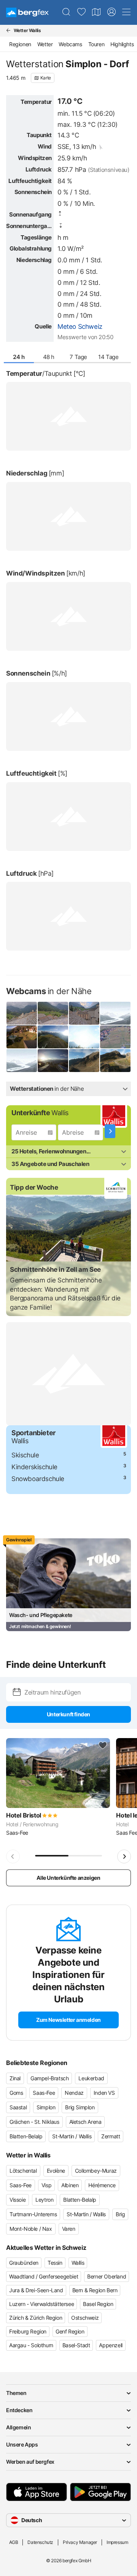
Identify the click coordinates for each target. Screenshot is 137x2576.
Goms (16, 2093)
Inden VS (104, 2093)
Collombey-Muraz (96, 2171)
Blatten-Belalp (26, 2136)
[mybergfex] (112, 12)
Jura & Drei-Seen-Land (36, 2290)
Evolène (56, 2171)
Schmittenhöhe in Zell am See (55, 1269)
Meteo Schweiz (80, 327)
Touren (96, 44)
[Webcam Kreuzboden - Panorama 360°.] (115, 1061)
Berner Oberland (107, 2276)
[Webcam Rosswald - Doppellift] (115, 1037)
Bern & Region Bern (95, 2290)
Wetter (45, 44)
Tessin (55, 2263)
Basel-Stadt (76, 2345)
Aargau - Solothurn (31, 2345)
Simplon (46, 2107)
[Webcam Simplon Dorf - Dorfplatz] (22, 1013)
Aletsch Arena (85, 2122)
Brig (120, 2214)
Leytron (44, 2200)
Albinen (70, 2185)
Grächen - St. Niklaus (34, 2122)
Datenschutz (40, 2542)
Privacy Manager (80, 2542)
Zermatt (111, 2136)
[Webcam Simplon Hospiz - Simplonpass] (115, 1013)
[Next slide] (124, 1856)
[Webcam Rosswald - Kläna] (53, 1037)
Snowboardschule (38, 1479)
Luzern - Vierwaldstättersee (41, 2304)
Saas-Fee (44, 2093)
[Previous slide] (13, 1856)
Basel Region (98, 2304)
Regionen (20, 44)
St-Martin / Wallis (72, 2136)
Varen (69, 2229)
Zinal (15, 2078)
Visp (46, 2185)
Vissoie (18, 2200)
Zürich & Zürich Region (36, 2318)
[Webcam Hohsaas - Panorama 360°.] (84, 1061)
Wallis (78, 2263)
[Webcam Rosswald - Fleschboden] (22, 1061)
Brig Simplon (80, 2107)
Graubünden (24, 2263)
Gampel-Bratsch (49, 2078)
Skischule (25, 1455)
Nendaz (74, 2093)
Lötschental (23, 2171)
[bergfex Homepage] (27, 12)
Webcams (70, 44)
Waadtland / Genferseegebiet (44, 2276)
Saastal (18, 2107)
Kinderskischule (34, 1467)
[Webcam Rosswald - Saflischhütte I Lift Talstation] (84, 1037)
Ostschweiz (85, 2318)
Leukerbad (91, 2078)
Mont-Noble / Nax (31, 2229)
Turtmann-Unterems (33, 2214)
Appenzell (111, 2345)
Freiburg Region (28, 2331)
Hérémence (102, 2185)
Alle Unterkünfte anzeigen (68, 1878)
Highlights (122, 44)
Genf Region (70, 2331)
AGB (14, 2542)
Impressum (117, 2542)
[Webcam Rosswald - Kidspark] (22, 1037)
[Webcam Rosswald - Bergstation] (53, 1061)
